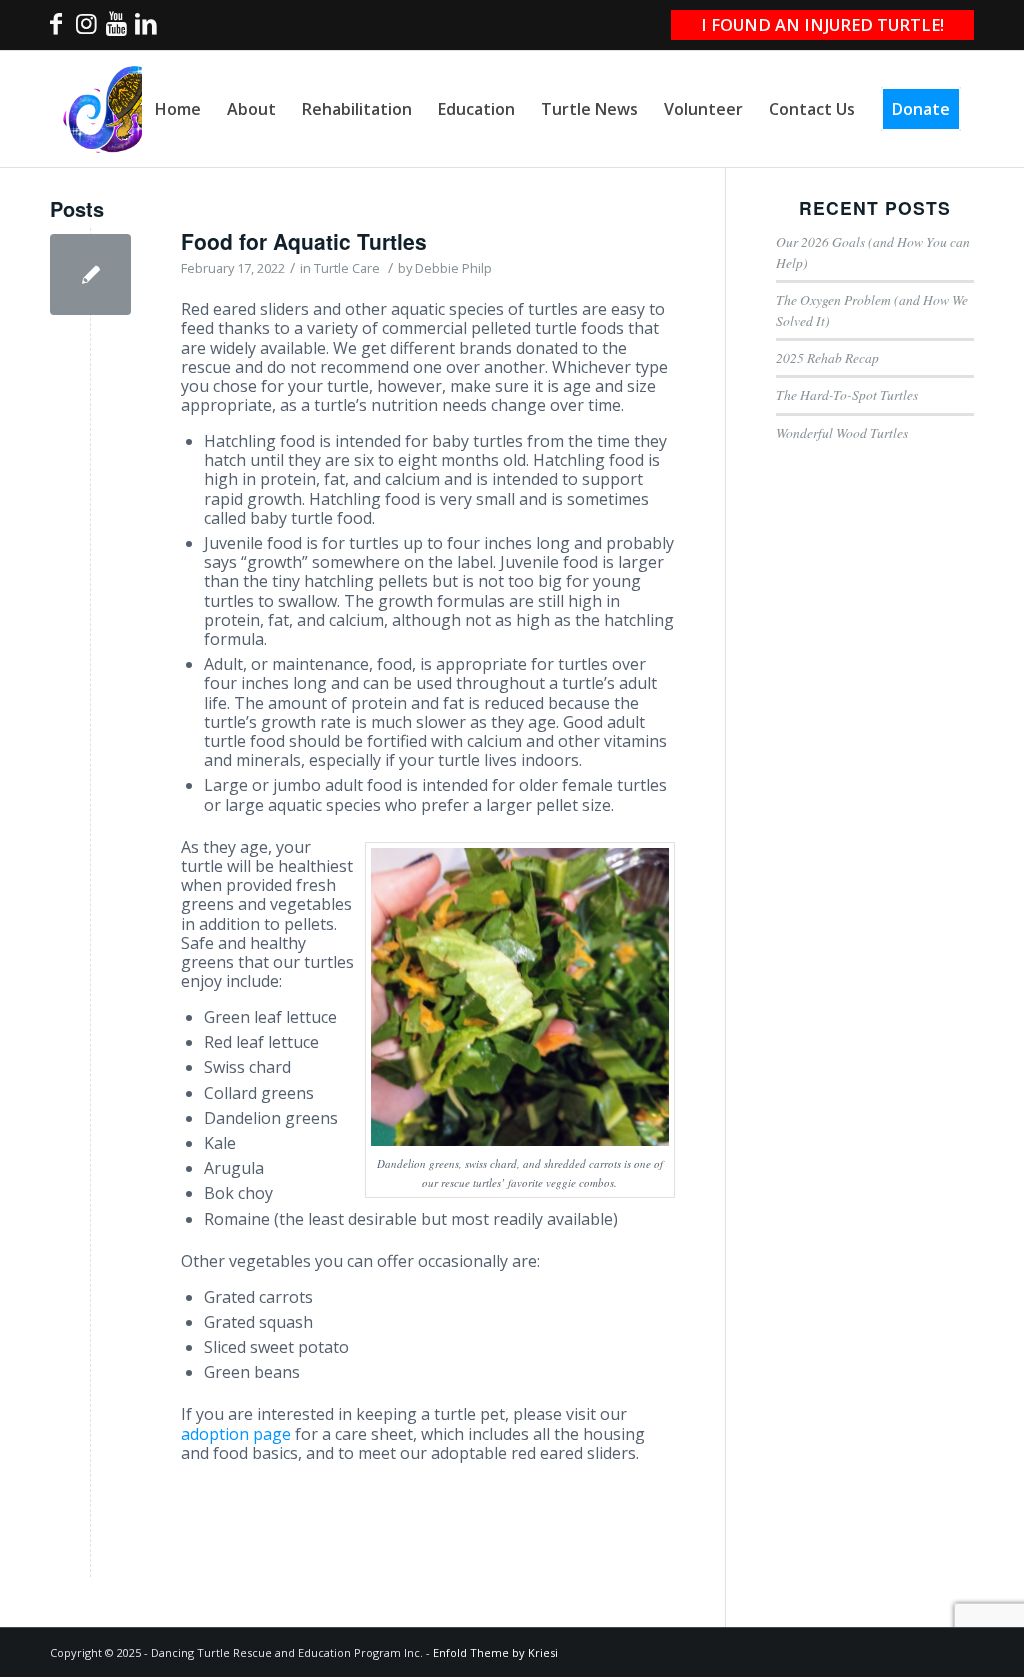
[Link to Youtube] (116, 29)
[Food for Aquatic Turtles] (90, 274)
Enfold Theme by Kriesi (495, 1652)
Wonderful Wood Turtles (842, 432)
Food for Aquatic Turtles (304, 241)
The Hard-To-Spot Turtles (847, 394)
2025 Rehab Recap (827, 357)
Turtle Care (347, 268)
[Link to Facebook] (56, 29)
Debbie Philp (453, 268)
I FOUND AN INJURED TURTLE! (822, 24)
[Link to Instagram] (86, 29)
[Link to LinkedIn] (146, 29)
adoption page (236, 1434)
